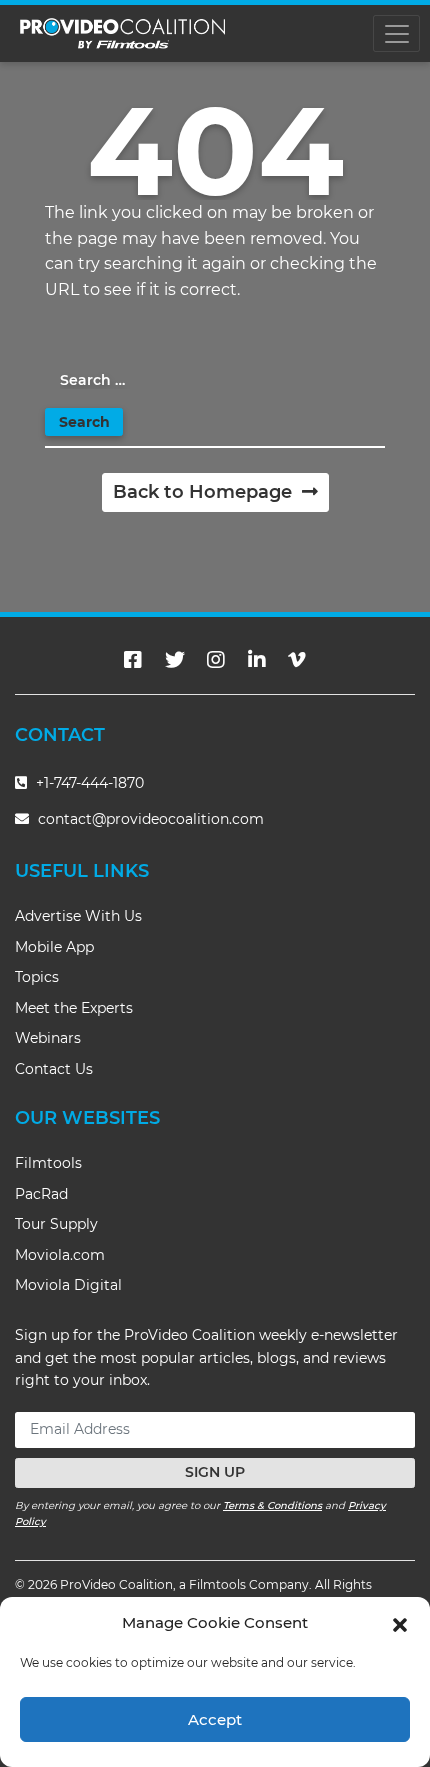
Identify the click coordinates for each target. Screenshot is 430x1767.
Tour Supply (56, 1224)
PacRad (41, 1194)
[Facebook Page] (133, 660)
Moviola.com (60, 1255)
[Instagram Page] (216, 660)
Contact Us (54, 1069)
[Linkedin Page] (257, 660)
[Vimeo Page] (297, 660)
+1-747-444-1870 (88, 783)
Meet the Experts (74, 1008)
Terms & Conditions (272, 1505)
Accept (215, 1719)
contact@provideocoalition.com (151, 819)
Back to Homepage (205, 492)
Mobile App (54, 947)
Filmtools (48, 1163)
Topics (37, 977)
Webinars (48, 1038)
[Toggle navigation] (396, 33)
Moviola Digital (68, 1285)
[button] (400, 1623)
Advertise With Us (78, 916)
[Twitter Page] (175, 660)
